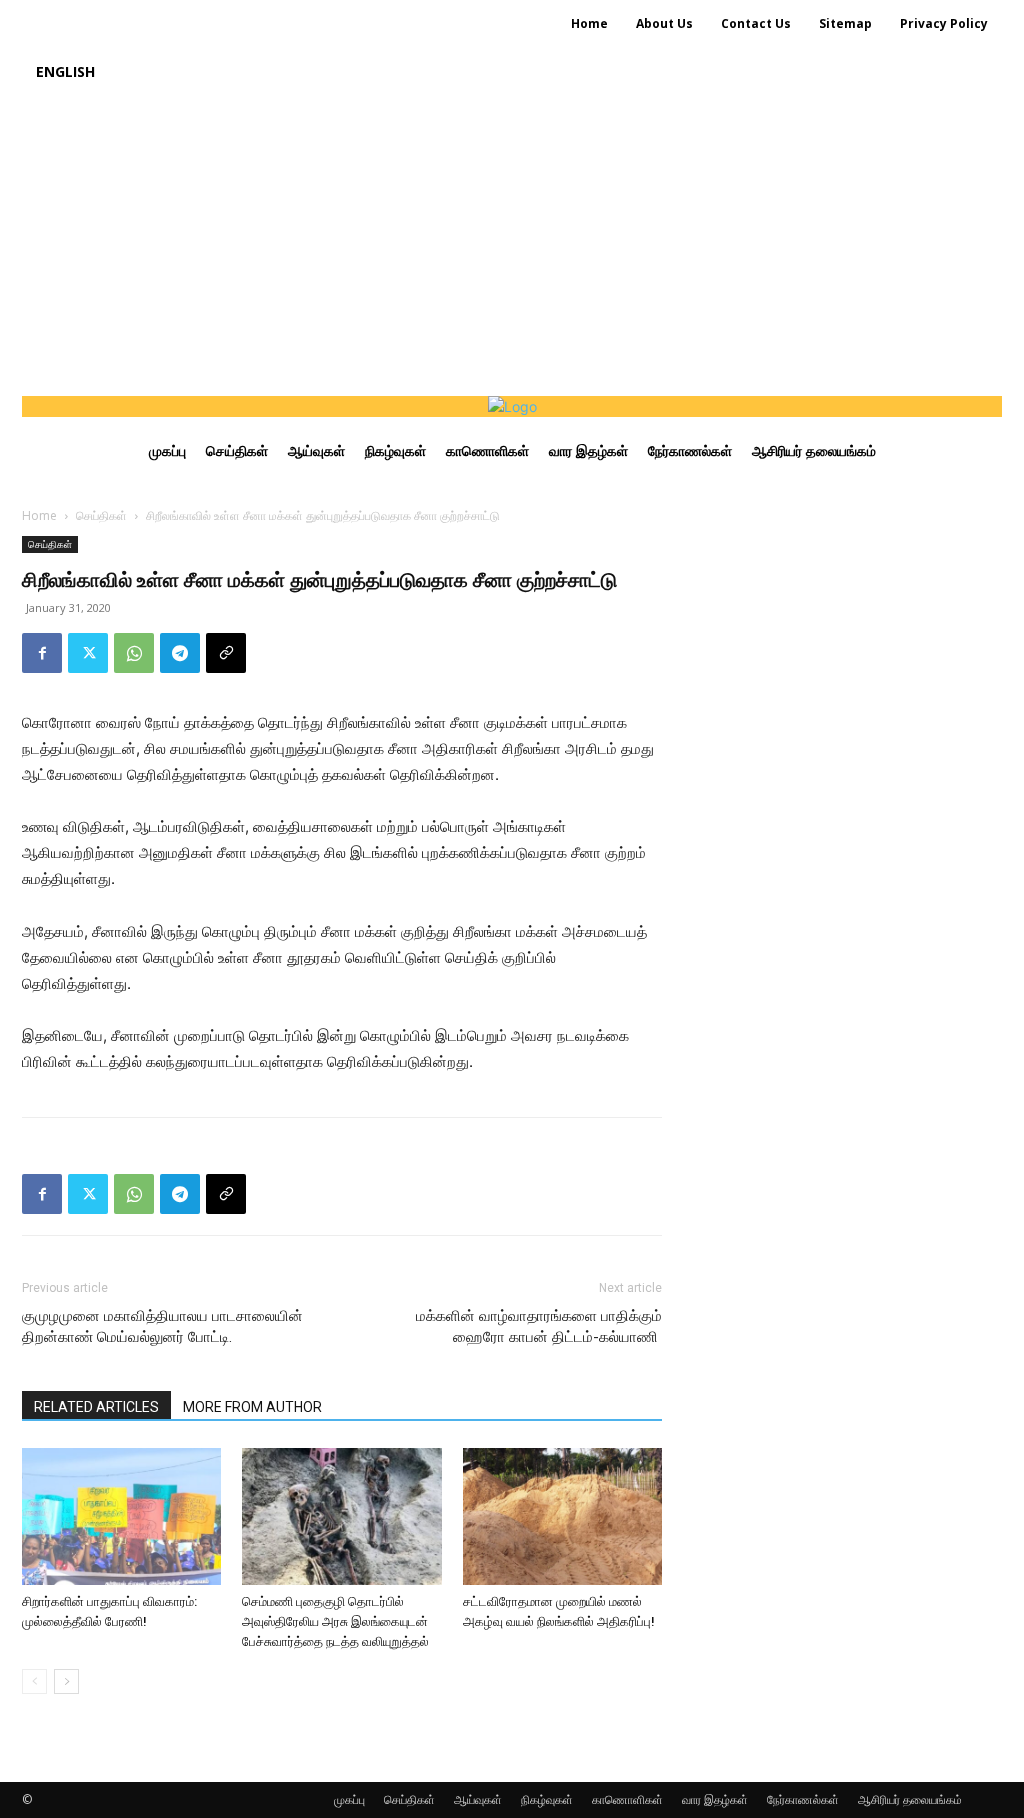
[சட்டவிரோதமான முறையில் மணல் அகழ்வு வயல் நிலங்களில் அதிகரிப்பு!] (562, 1516)
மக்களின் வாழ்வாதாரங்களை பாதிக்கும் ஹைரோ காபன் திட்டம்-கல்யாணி (539, 1326)
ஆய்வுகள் (478, 1799)
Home (39, 515)
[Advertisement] (512, 246)
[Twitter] (88, 653)
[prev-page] (34, 1681)
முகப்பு (349, 1799)
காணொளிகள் (627, 1799)
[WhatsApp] (134, 653)
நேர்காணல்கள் (803, 1799)
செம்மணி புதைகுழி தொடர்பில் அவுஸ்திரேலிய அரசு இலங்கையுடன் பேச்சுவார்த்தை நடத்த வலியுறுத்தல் (335, 1621)
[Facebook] (42, 653)
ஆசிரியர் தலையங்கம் (910, 1799)
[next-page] (66, 1681)
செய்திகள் (101, 515)
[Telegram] (180, 653)
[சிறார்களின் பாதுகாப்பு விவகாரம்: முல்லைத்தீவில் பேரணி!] (121, 1516)
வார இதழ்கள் (715, 1799)
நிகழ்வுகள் (547, 1799)
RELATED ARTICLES (96, 1407)
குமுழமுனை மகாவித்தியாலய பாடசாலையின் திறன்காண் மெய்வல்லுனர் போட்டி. (162, 1326)
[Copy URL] (226, 653)
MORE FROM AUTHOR (252, 1407)
